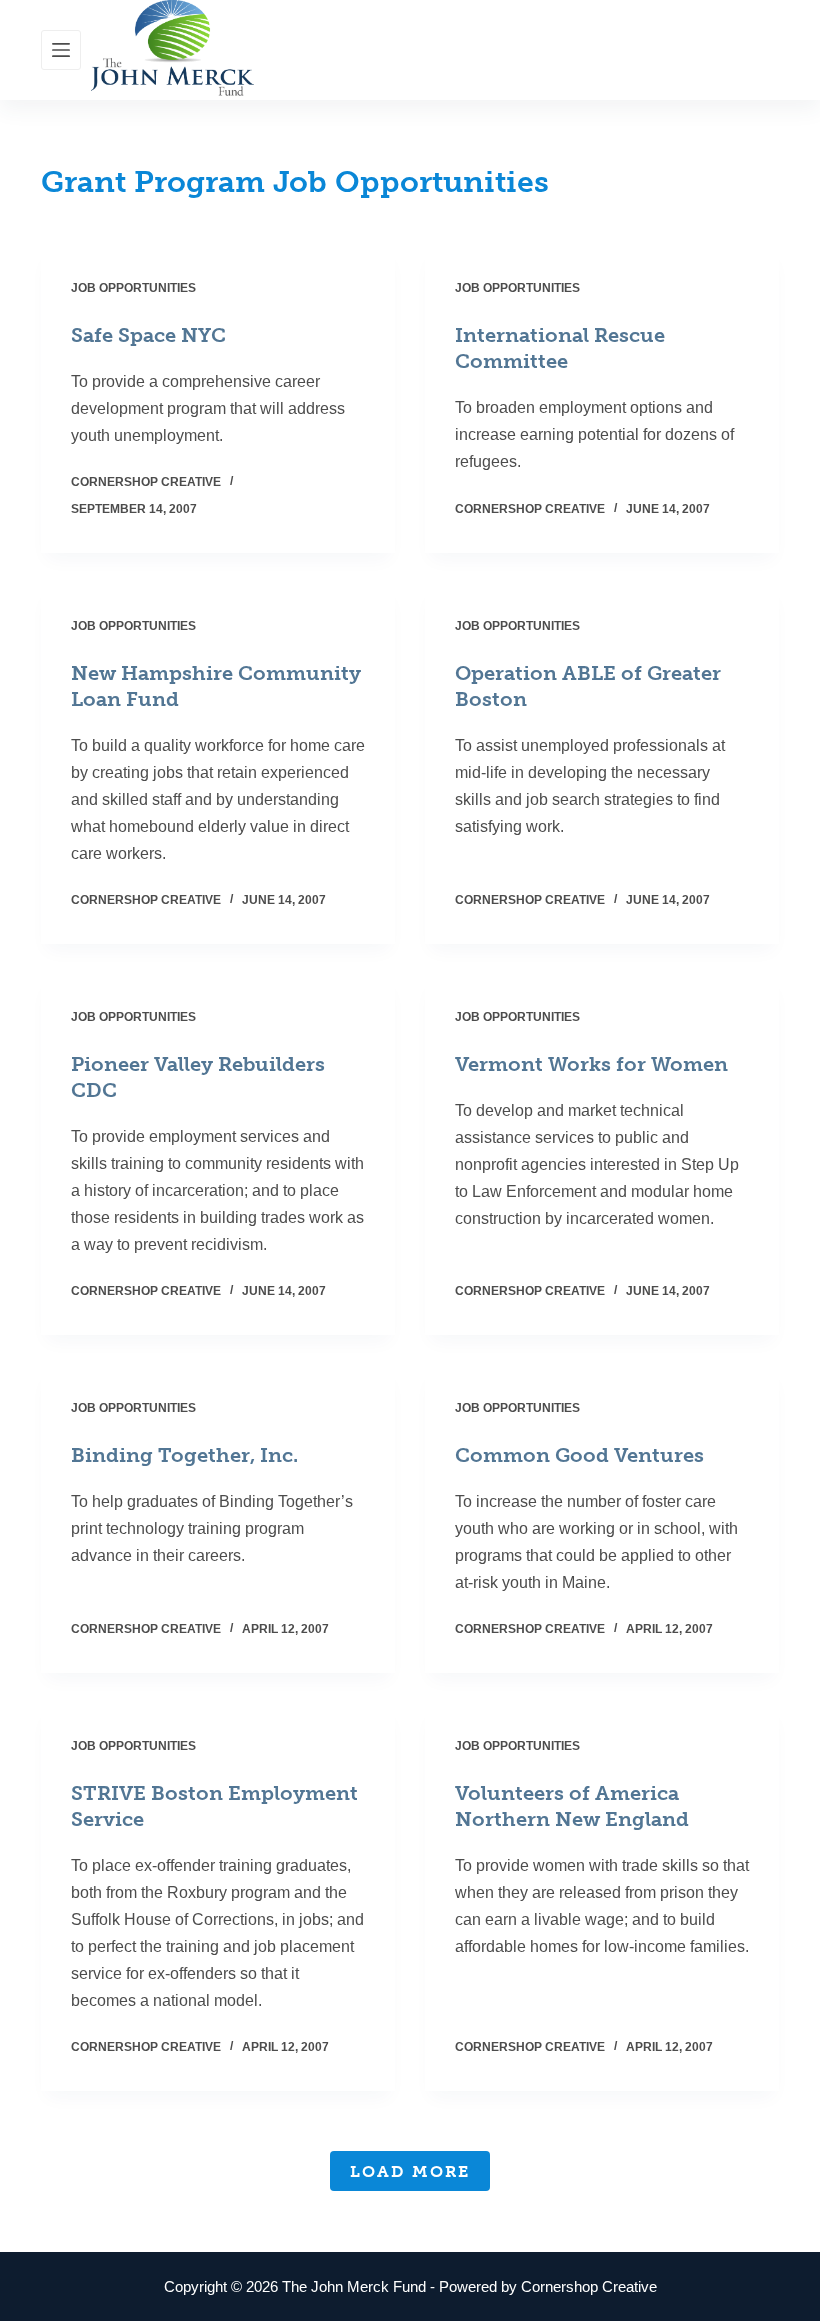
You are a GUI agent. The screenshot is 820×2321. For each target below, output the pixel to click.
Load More (410, 2171)
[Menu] (61, 50)
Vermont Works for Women (591, 1064)
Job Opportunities (133, 288)
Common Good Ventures (579, 1455)
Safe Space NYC (148, 335)
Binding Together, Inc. (184, 1455)
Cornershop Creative (589, 2286)
